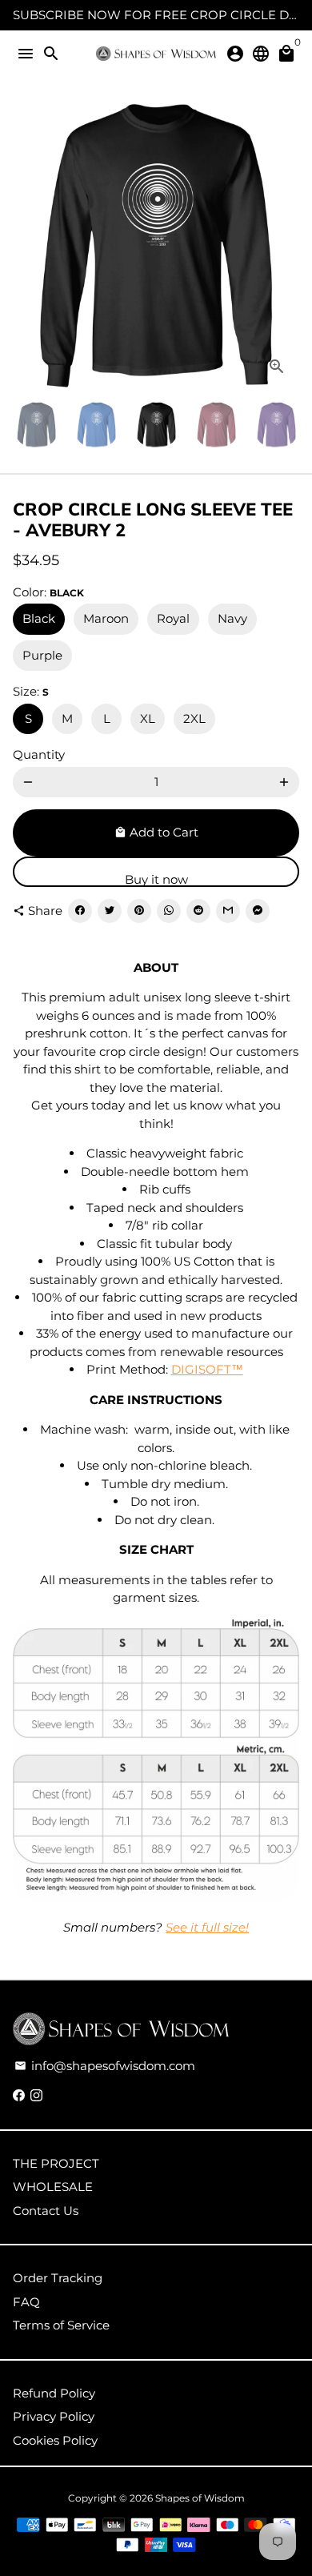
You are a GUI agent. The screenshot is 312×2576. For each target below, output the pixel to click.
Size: (31, 691)
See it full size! (207, 1927)
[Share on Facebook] (80, 911)
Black (39, 618)
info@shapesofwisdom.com (105, 2066)
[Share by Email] (228, 911)
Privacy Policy (54, 2416)
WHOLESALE (53, 2187)
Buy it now (156, 879)
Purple (42, 655)
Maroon (106, 618)
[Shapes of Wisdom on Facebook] (19, 2095)
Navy (232, 618)
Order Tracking (58, 2278)
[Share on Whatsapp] (169, 911)
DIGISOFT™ (207, 1369)
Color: (48, 592)
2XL (194, 718)
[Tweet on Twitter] (110, 911)
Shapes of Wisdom (200, 2498)
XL (148, 718)
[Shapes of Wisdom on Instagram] (36, 2095)
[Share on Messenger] (258, 911)
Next (284, 246)
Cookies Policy (55, 2440)
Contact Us (46, 2211)
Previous (28, 246)
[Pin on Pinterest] (139, 911)
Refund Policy (54, 2393)
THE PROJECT (56, 2163)
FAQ (26, 2302)
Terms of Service (61, 2325)
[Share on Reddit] (198, 911)
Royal (173, 618)
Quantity (39, 754)
